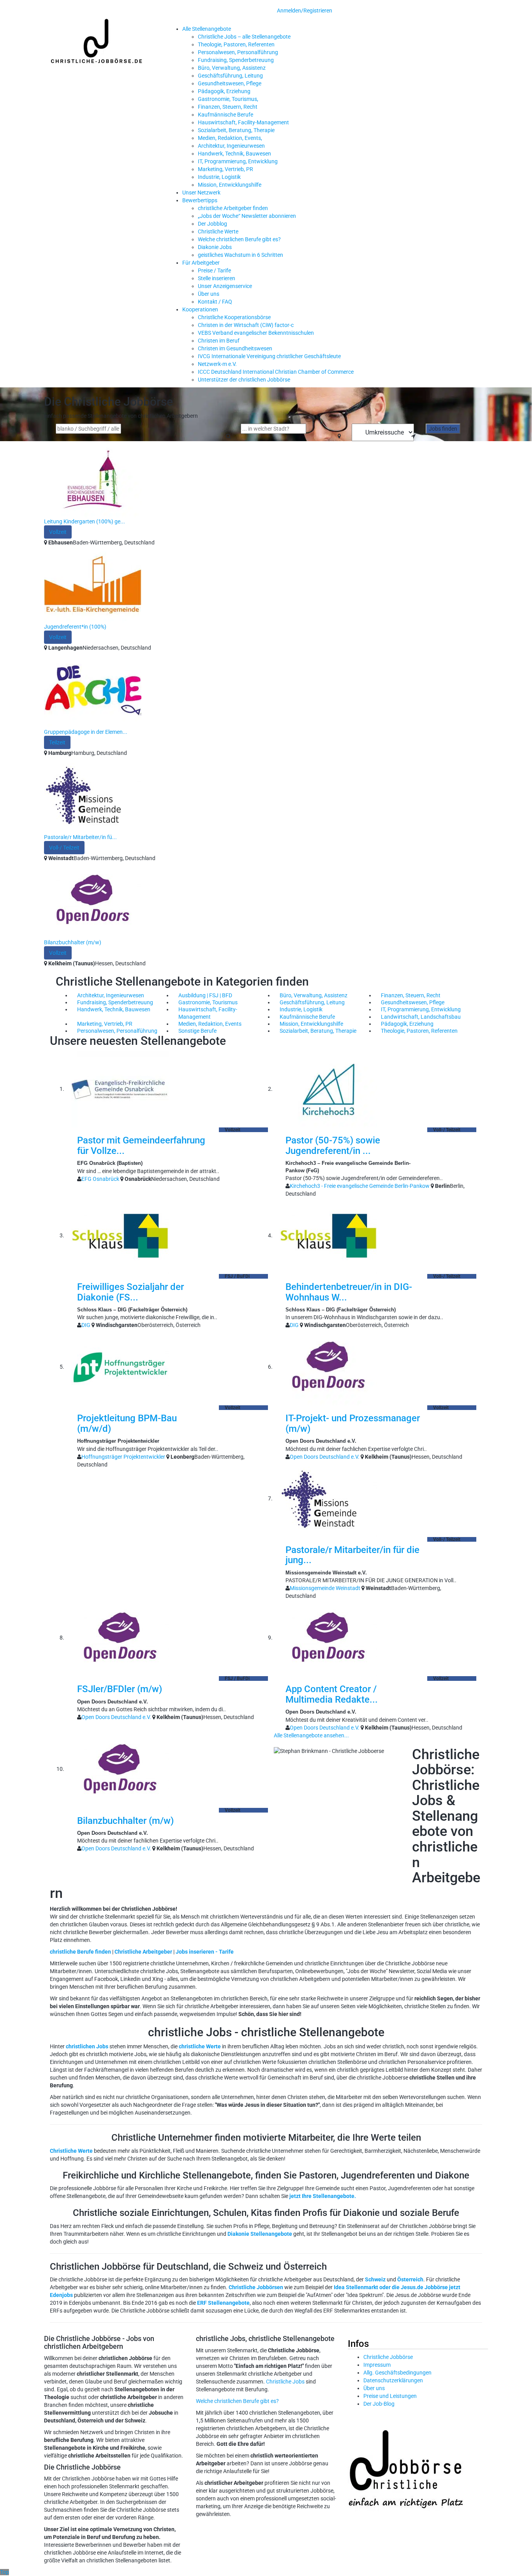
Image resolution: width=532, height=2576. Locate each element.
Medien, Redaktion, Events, (230, 138)
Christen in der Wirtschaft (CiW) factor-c (246, 325)
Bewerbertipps (200, 200)
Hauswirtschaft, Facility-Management (243, 122)
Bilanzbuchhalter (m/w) (73, 942)
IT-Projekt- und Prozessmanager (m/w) (353, 1423)
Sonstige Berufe (197, 1031)
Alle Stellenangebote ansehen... (311, 1735)
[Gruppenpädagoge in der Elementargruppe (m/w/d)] (93, 689)
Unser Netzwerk (201, 193)
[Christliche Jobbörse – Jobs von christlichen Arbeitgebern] (97, 41)
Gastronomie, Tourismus (208, 1002)
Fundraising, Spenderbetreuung (236, 60)
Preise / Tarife (214, 270)
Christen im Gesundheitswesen (235, 348)
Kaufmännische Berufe (225, 115)
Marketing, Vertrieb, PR (225, 169)
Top (4, 2572)
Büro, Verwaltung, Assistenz (232, 68)
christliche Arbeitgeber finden (233, 208)
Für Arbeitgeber (201, 263)
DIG (86, 1325)
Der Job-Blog (379, 2404)
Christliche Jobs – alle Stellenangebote (244, 37)
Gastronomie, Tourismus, (228, 99)
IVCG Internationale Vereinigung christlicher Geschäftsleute (269, 356)
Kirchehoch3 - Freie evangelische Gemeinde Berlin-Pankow (360, 1186)
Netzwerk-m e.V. (217, 364)
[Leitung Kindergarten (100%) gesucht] (93, 479)
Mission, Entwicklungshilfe (230, 185)
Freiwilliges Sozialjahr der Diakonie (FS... (130, 1292)
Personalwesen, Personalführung (238, 52)
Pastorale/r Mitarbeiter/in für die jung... (352, 1555)
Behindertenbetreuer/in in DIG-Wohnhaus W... (349, 1292)
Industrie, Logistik (219, 177)
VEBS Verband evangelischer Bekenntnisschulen (256, 333)
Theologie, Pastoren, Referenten (236, 44)
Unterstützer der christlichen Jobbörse (244, 380)
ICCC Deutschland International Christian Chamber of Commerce (276, 372)
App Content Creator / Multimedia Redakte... (332, 1694)
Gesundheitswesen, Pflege (230, 83)
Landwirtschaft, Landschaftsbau (421, 1017)
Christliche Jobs (285, 2382)
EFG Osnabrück (100, 1179)
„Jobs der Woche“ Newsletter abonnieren (247, 216)
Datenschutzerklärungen (393, 2380)
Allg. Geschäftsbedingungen (397, 2373)
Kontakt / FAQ (215, 302)
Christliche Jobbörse (388, 2357)
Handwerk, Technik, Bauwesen (234, 154)
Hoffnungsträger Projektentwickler (123, 1457)
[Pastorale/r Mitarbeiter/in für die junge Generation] (93, 795)
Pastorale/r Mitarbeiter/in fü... (80, 837)
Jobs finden (443, 429)
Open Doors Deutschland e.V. (325, 1457)
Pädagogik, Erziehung (224, 91)
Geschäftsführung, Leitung (230, 76)
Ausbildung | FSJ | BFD (205, 995)
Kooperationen (200, 309)
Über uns (209, 294)
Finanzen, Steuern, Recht (228, 107)
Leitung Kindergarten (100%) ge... (85, 521)
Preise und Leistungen (390, 2396)
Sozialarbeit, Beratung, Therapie (236, 130)
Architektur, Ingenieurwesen (231, 146)
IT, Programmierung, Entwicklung (238, 161)
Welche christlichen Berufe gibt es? (239, 239)
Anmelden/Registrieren (305, 11)
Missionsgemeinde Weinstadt (325, 1588)
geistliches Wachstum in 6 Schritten (240, 255)
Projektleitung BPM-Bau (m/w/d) (127, 1423)
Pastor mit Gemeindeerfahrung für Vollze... (141, 1145)
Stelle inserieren (217, 278)
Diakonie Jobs (215, 247)
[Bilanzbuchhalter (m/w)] (93, 900)
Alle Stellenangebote (207, 29)
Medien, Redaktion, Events (210, 1024)
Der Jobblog (212, 224)
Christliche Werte (218, 231)
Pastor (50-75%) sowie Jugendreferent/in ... (333, 1145)
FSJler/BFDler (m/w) (120, 1689)
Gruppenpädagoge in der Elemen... (86, 732)
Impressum (377, 2365)
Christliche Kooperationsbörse (234, 317)
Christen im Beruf (219, 341)
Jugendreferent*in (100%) (75, 627)
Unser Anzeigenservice (225, 286)
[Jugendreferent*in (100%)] (93, 584)
